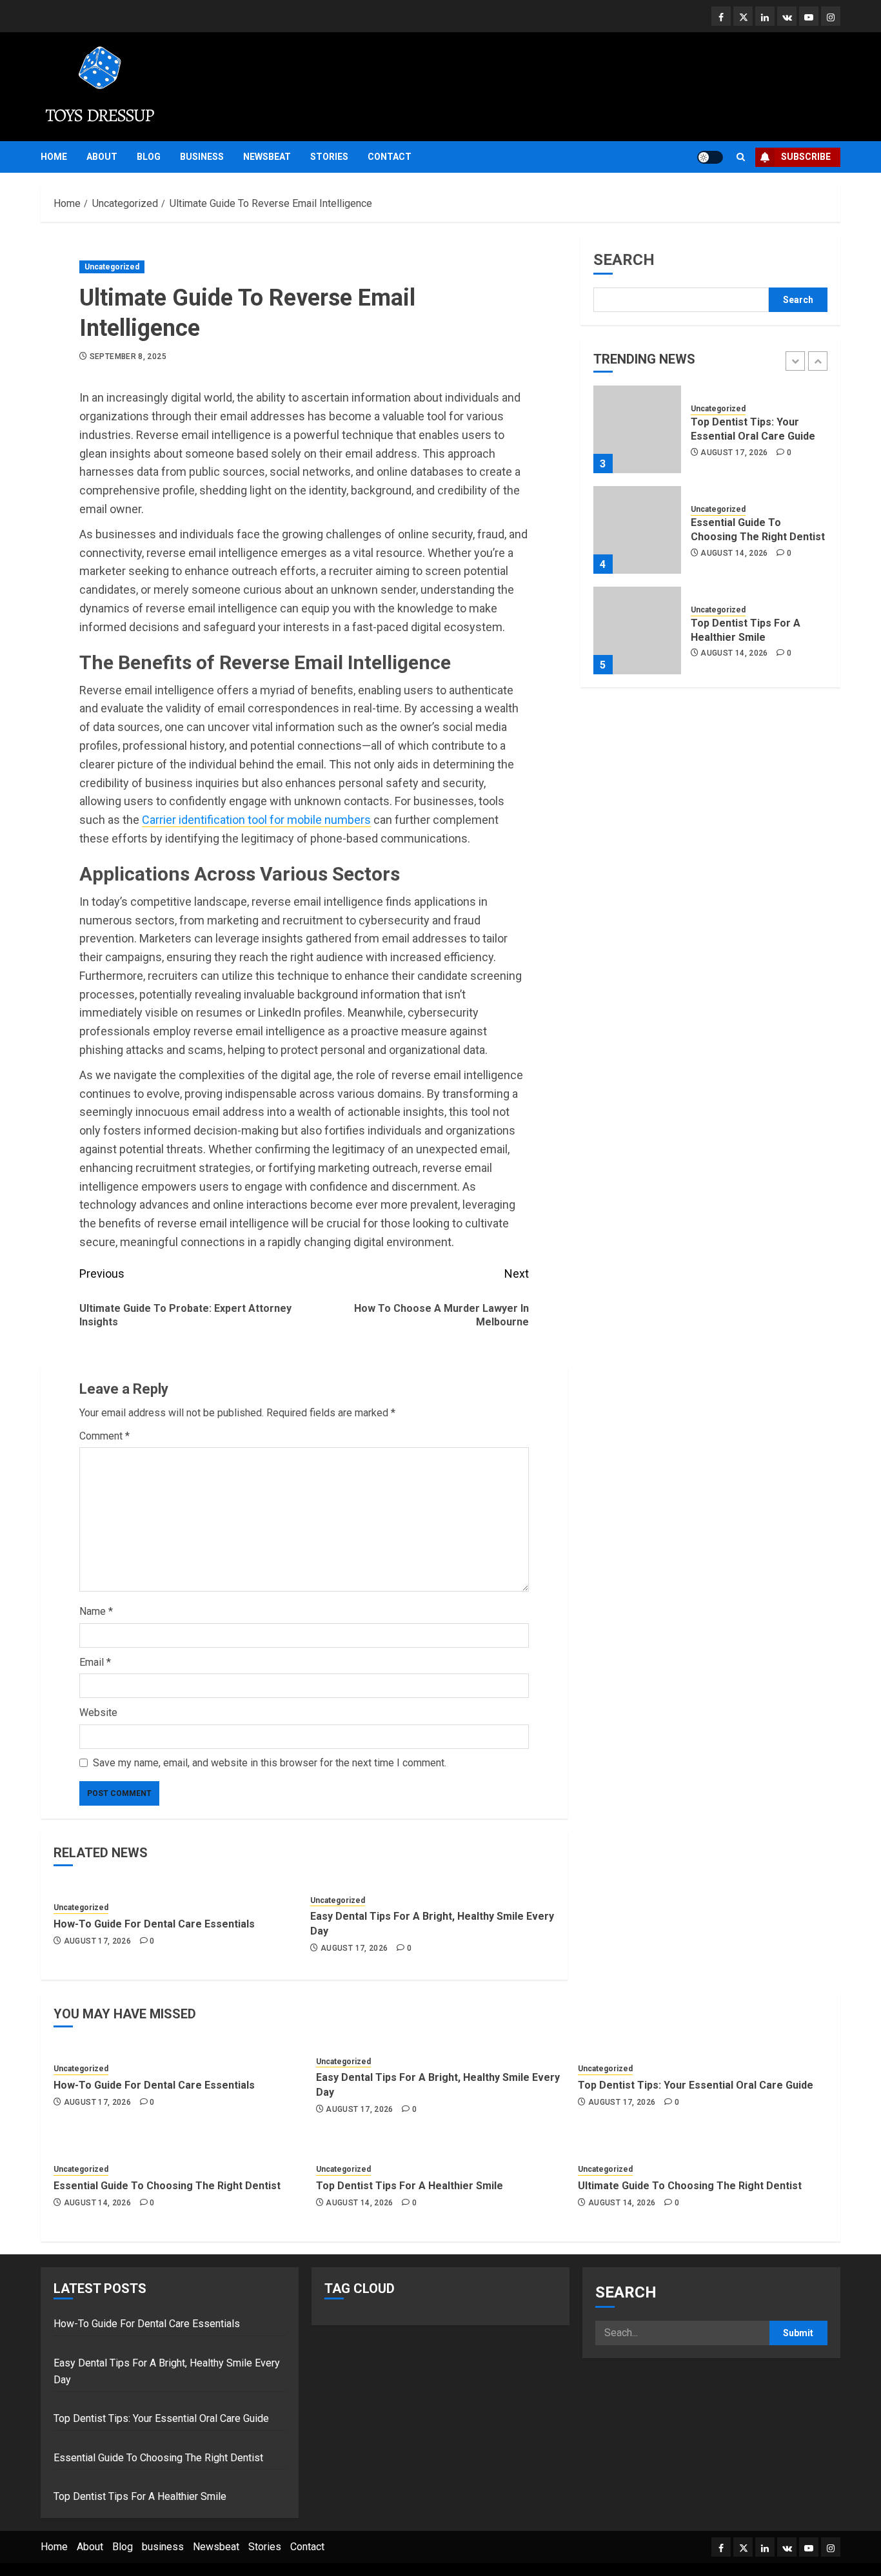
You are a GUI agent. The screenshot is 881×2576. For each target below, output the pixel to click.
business (202, 157)
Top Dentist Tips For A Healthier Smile (410, 2186)
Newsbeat (267, 157)
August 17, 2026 (97, 1941)
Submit (798, 2333)
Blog (149, 157)
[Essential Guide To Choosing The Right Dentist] (637, 530)
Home (54, 157)
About (102, 157)
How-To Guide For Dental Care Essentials (154, 1924)
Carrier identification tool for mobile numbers (256, 820)
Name (96, 1611)
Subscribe (806, 157)
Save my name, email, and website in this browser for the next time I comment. (270, 1763)
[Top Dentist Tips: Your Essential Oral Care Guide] (637, 429)
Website (98, 1712)
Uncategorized (112, 267)
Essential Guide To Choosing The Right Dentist (167, 2186)
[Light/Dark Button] (710, 157)
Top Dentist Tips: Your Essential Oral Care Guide (696, 2085)
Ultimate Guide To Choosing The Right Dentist (690, 2186)
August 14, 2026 (734, 552)
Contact (390, 157)
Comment (104, 1436)
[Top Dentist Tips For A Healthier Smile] (637, 630)
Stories (329, 157)
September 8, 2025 (128, 356)
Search (624, 260)
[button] (741, 157)
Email (95, 1662)
